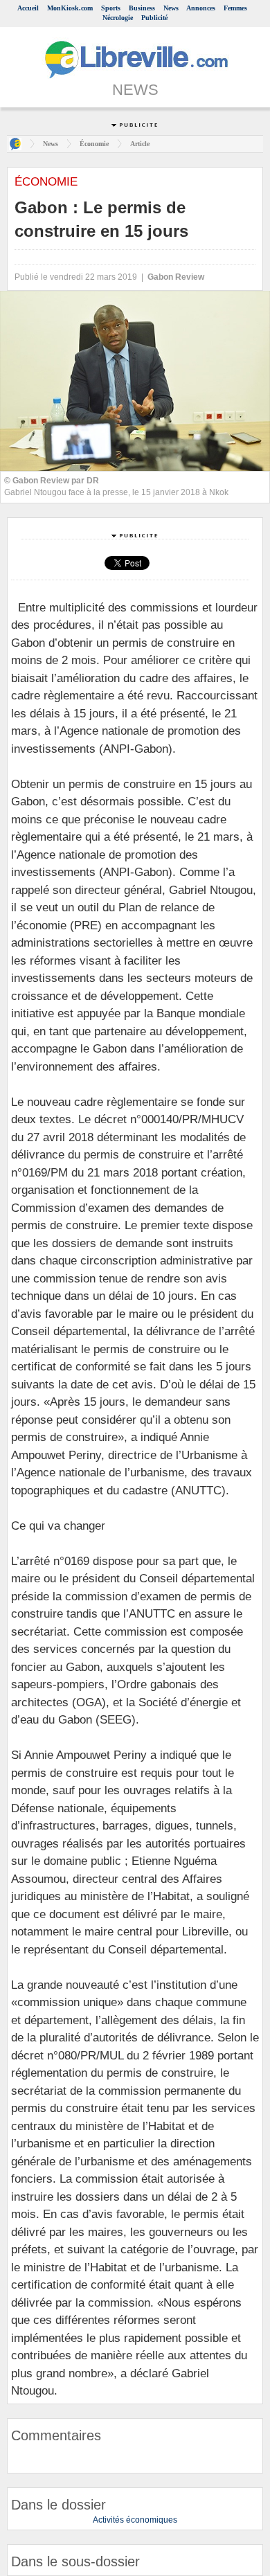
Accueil (28, 8)
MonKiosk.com (70, 8)
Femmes (235, 8)
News (171, 8)
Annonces (201, 8)
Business (142, 8)
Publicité (154, 18)
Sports (111, 8)
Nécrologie (118, 18)
